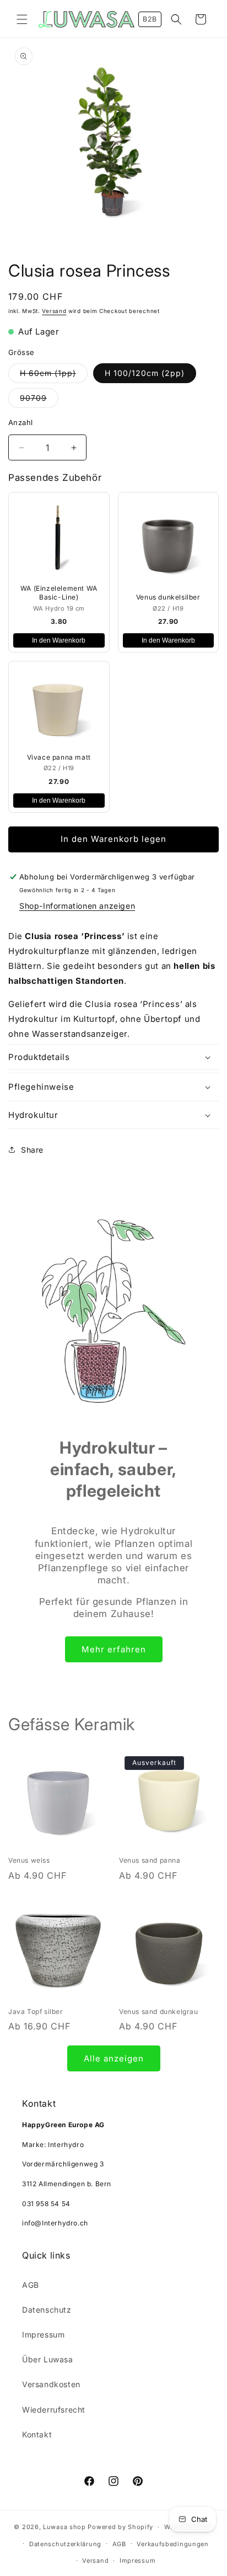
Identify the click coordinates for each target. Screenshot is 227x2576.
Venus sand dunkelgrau (159, 2011)
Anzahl (20, 422)
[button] (22, 19)
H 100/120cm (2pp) (145, 373)
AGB (31, 2285)
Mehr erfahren (114, 1649)
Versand (54, 311)
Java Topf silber (36, 2011)
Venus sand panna (150, 1860)
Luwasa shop (64, 2527)
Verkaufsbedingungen (172, 2544)
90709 (39, 400)
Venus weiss (29, 1860)
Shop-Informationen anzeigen (77, 906)
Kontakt (37, 2434)
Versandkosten (51, 2384)
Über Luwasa (48, 2359)
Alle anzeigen (114, 2058)
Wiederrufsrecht (54, 2410)
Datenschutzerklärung (65, 2544)
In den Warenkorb (59, 640)
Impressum (43, 2334)
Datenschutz (47, 2310)
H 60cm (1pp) (54, 375)
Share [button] (32, 1150)
